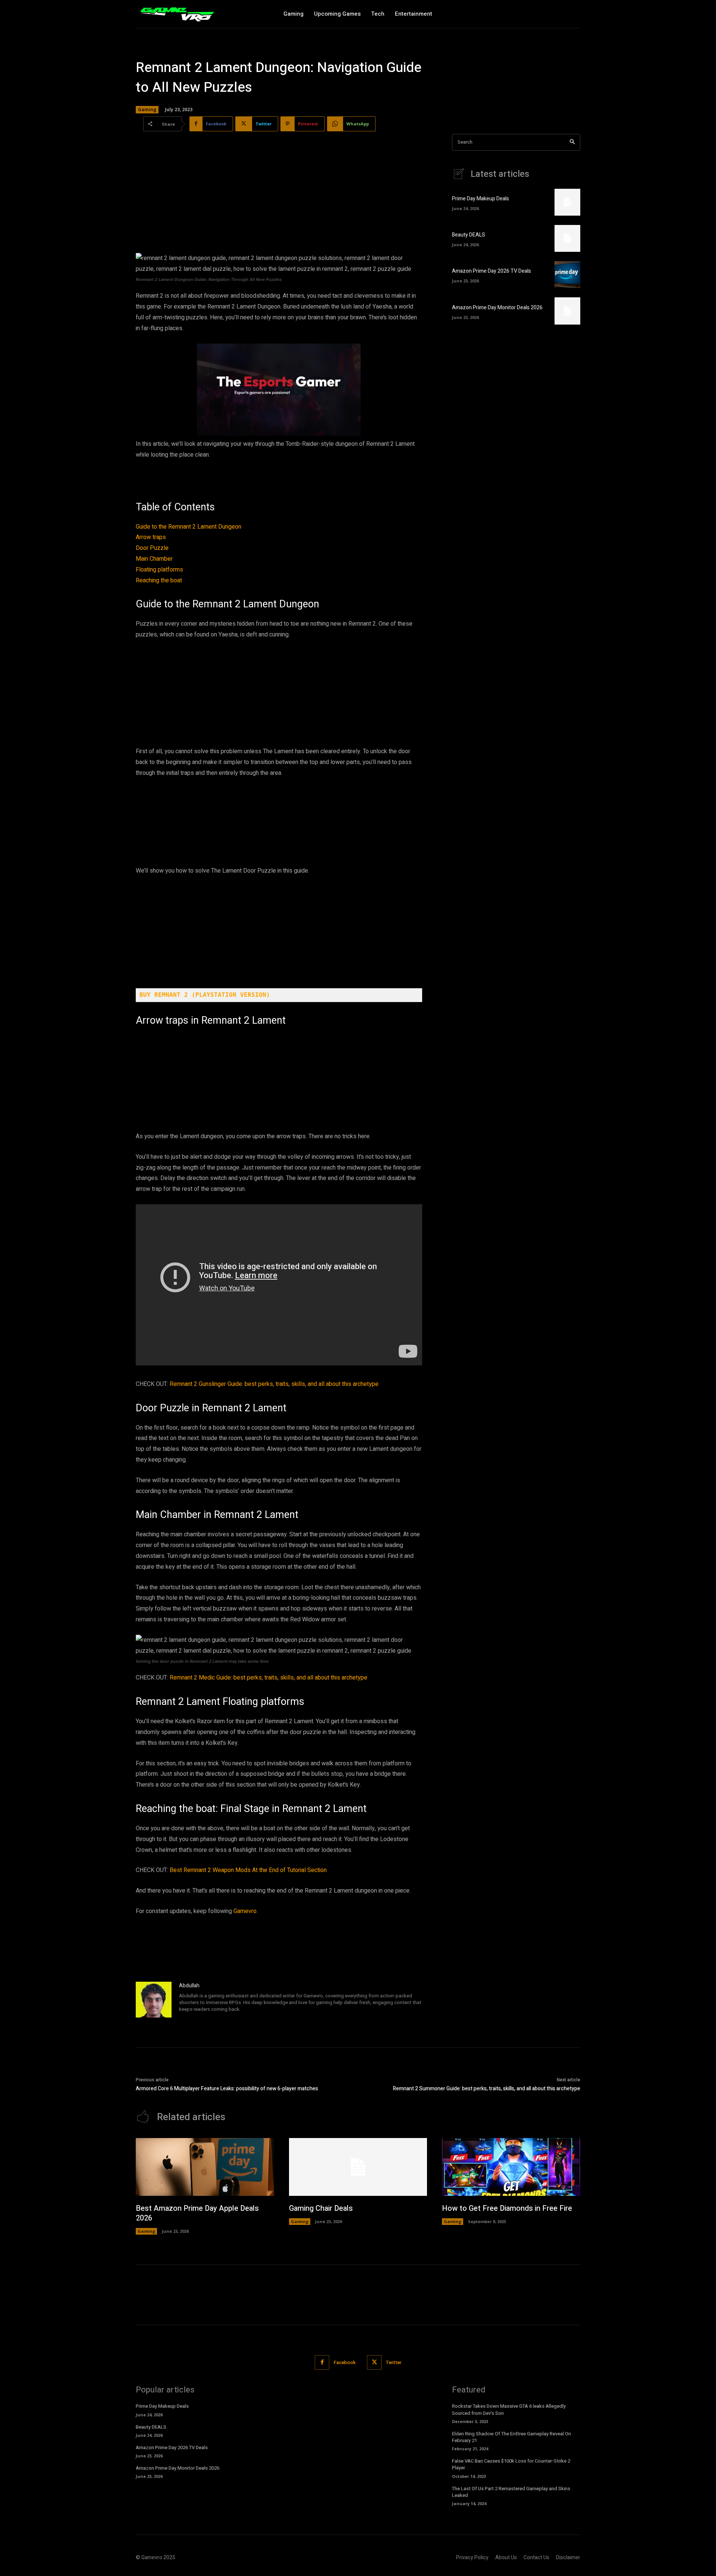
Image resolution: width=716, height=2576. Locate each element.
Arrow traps (151, 537)
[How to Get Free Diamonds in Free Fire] (511, 2167)
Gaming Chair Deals (321, 2208)
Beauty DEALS (469, 235)
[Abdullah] (154, 2000)
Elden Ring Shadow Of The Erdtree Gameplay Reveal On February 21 (511, 2437)
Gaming (147, 109)
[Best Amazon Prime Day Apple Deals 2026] (205, 2167)
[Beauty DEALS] (567, 238)
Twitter (394, 2362)
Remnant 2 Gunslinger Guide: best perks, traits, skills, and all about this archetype (274, 1384)
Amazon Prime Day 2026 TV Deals (492, 271)
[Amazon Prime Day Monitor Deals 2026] (567, 311)
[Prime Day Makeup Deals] (567, 202)
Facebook (345, 2362)
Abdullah (189, 1986)
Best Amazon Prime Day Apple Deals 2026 (197, 2213)
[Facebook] (322, 2362)
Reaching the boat (159, 580)
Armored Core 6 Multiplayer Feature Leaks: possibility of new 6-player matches (227, 2089)
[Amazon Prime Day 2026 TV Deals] (567, 275)
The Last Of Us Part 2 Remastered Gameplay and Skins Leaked (511, 2492)
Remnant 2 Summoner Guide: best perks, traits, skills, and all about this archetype (487, 2089)
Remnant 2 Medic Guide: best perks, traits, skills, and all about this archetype (268, 1678)
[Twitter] (374, 2362)
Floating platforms (159, 570)
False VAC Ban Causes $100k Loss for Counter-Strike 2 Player (511, 2464)
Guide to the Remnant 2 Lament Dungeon (189, 527)
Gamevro (245, 1911)
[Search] (572, 142)
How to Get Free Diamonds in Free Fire (507, 2208)
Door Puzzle (152, 548)
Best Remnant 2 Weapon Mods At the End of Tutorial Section (248, 1870)
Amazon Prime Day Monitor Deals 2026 (497, 308)
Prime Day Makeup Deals (481, 199)
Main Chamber (154, 559)
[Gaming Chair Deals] (358, 2167)
